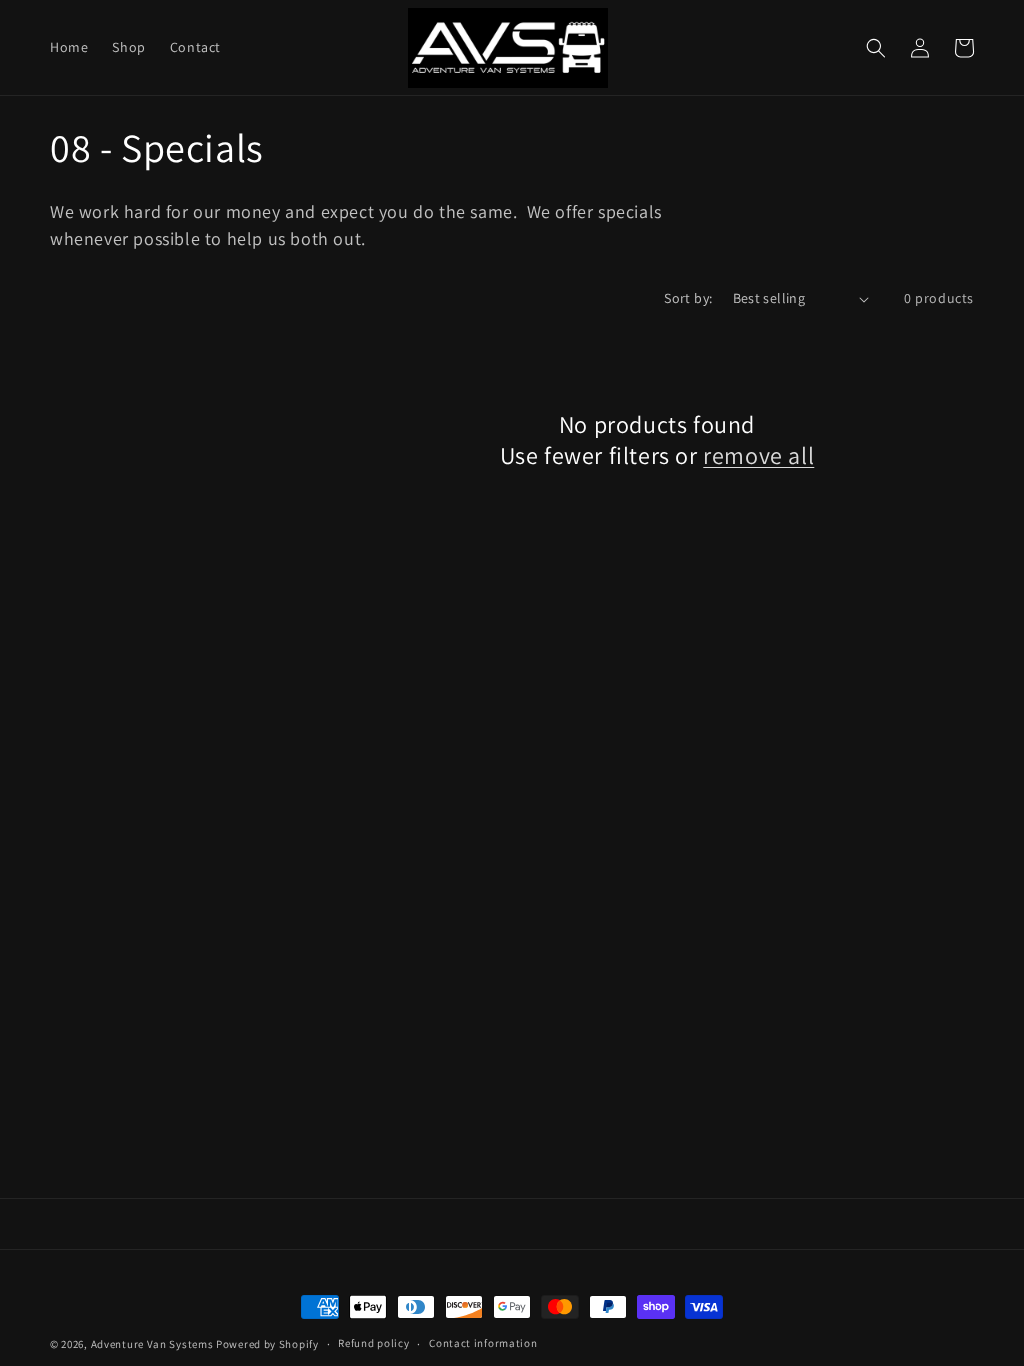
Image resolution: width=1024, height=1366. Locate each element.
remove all (758, 455)
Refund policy (373, 1343)
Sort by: (688, 298)
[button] (876, 48)
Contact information (483, 1343)
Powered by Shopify (267, 1344)
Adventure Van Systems (152, 1344)
